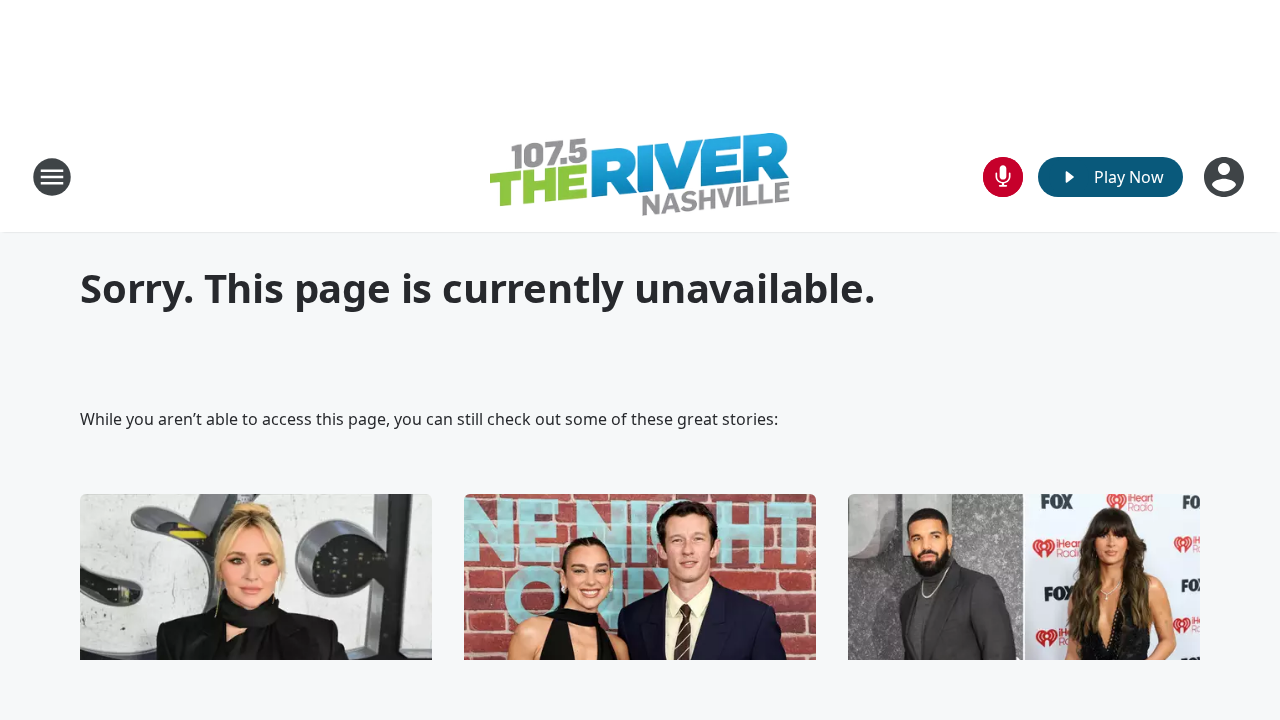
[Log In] (1226, 177)
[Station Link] (640, 177)
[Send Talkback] (1003, 177)
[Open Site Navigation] (52, 177)
